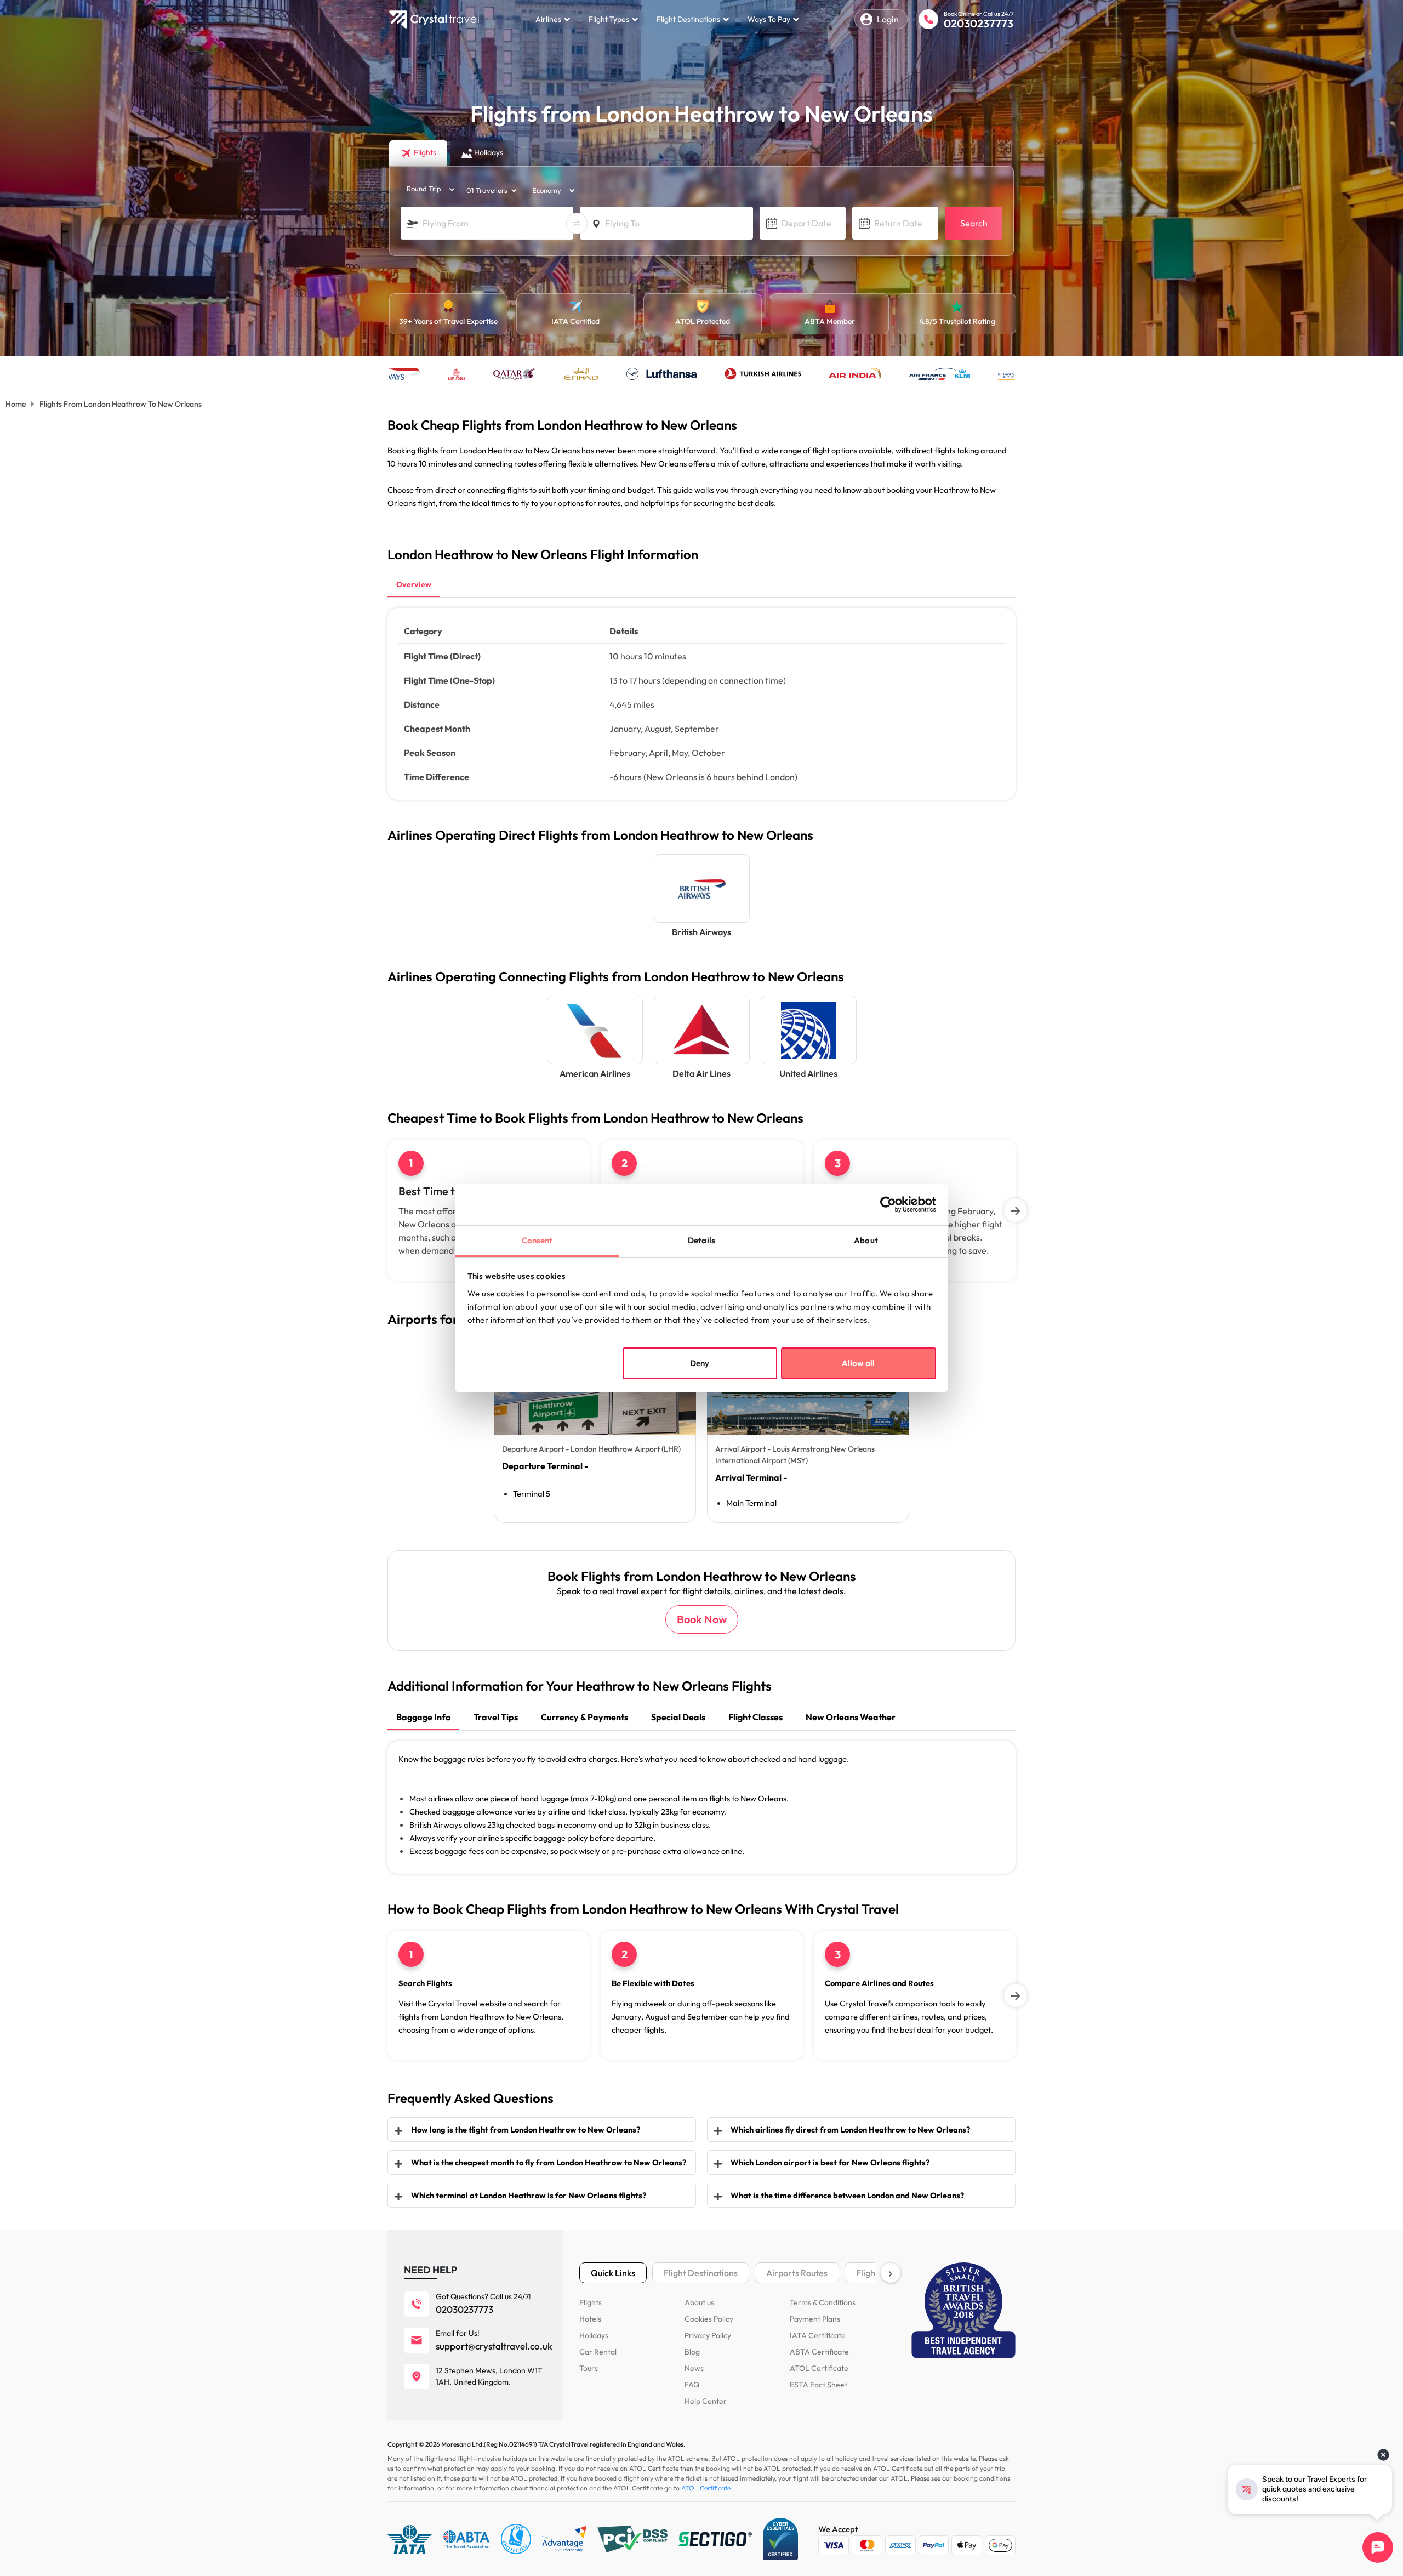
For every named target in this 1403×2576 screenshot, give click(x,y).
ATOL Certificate (819, 2368)
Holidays (594, 2335)
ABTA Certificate (819, 2352)
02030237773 (979, 23)
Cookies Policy (709, 2319)
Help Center (706, 2401)
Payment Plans (815, 2319)
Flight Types (609, 19)
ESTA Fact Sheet (819, 2385)
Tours (589, 2368)
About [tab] (866, 1240)
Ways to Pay (769, 19)
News (694, 2368)
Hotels (590, 2319)
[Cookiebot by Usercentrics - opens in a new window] (888, 1204)
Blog (692, 2352)
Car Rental (598, 2352)
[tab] (414, 585)
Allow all (858, 1363)
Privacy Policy (708, 2335)
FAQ (692, 2385)
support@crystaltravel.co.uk (494, 2346)
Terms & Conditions (823, 2302)
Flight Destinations (688, 19)
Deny (700, 1363)
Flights (591, 2302)
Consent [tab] (537, 1240)
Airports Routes (797, 2273)
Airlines (548, 19)
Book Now (702, 1619)
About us (699, 2302)
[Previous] (387, 1210)
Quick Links (613, 2273)
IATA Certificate (818, 2335)
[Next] (1016, 1210)
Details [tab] (701, 1240)
